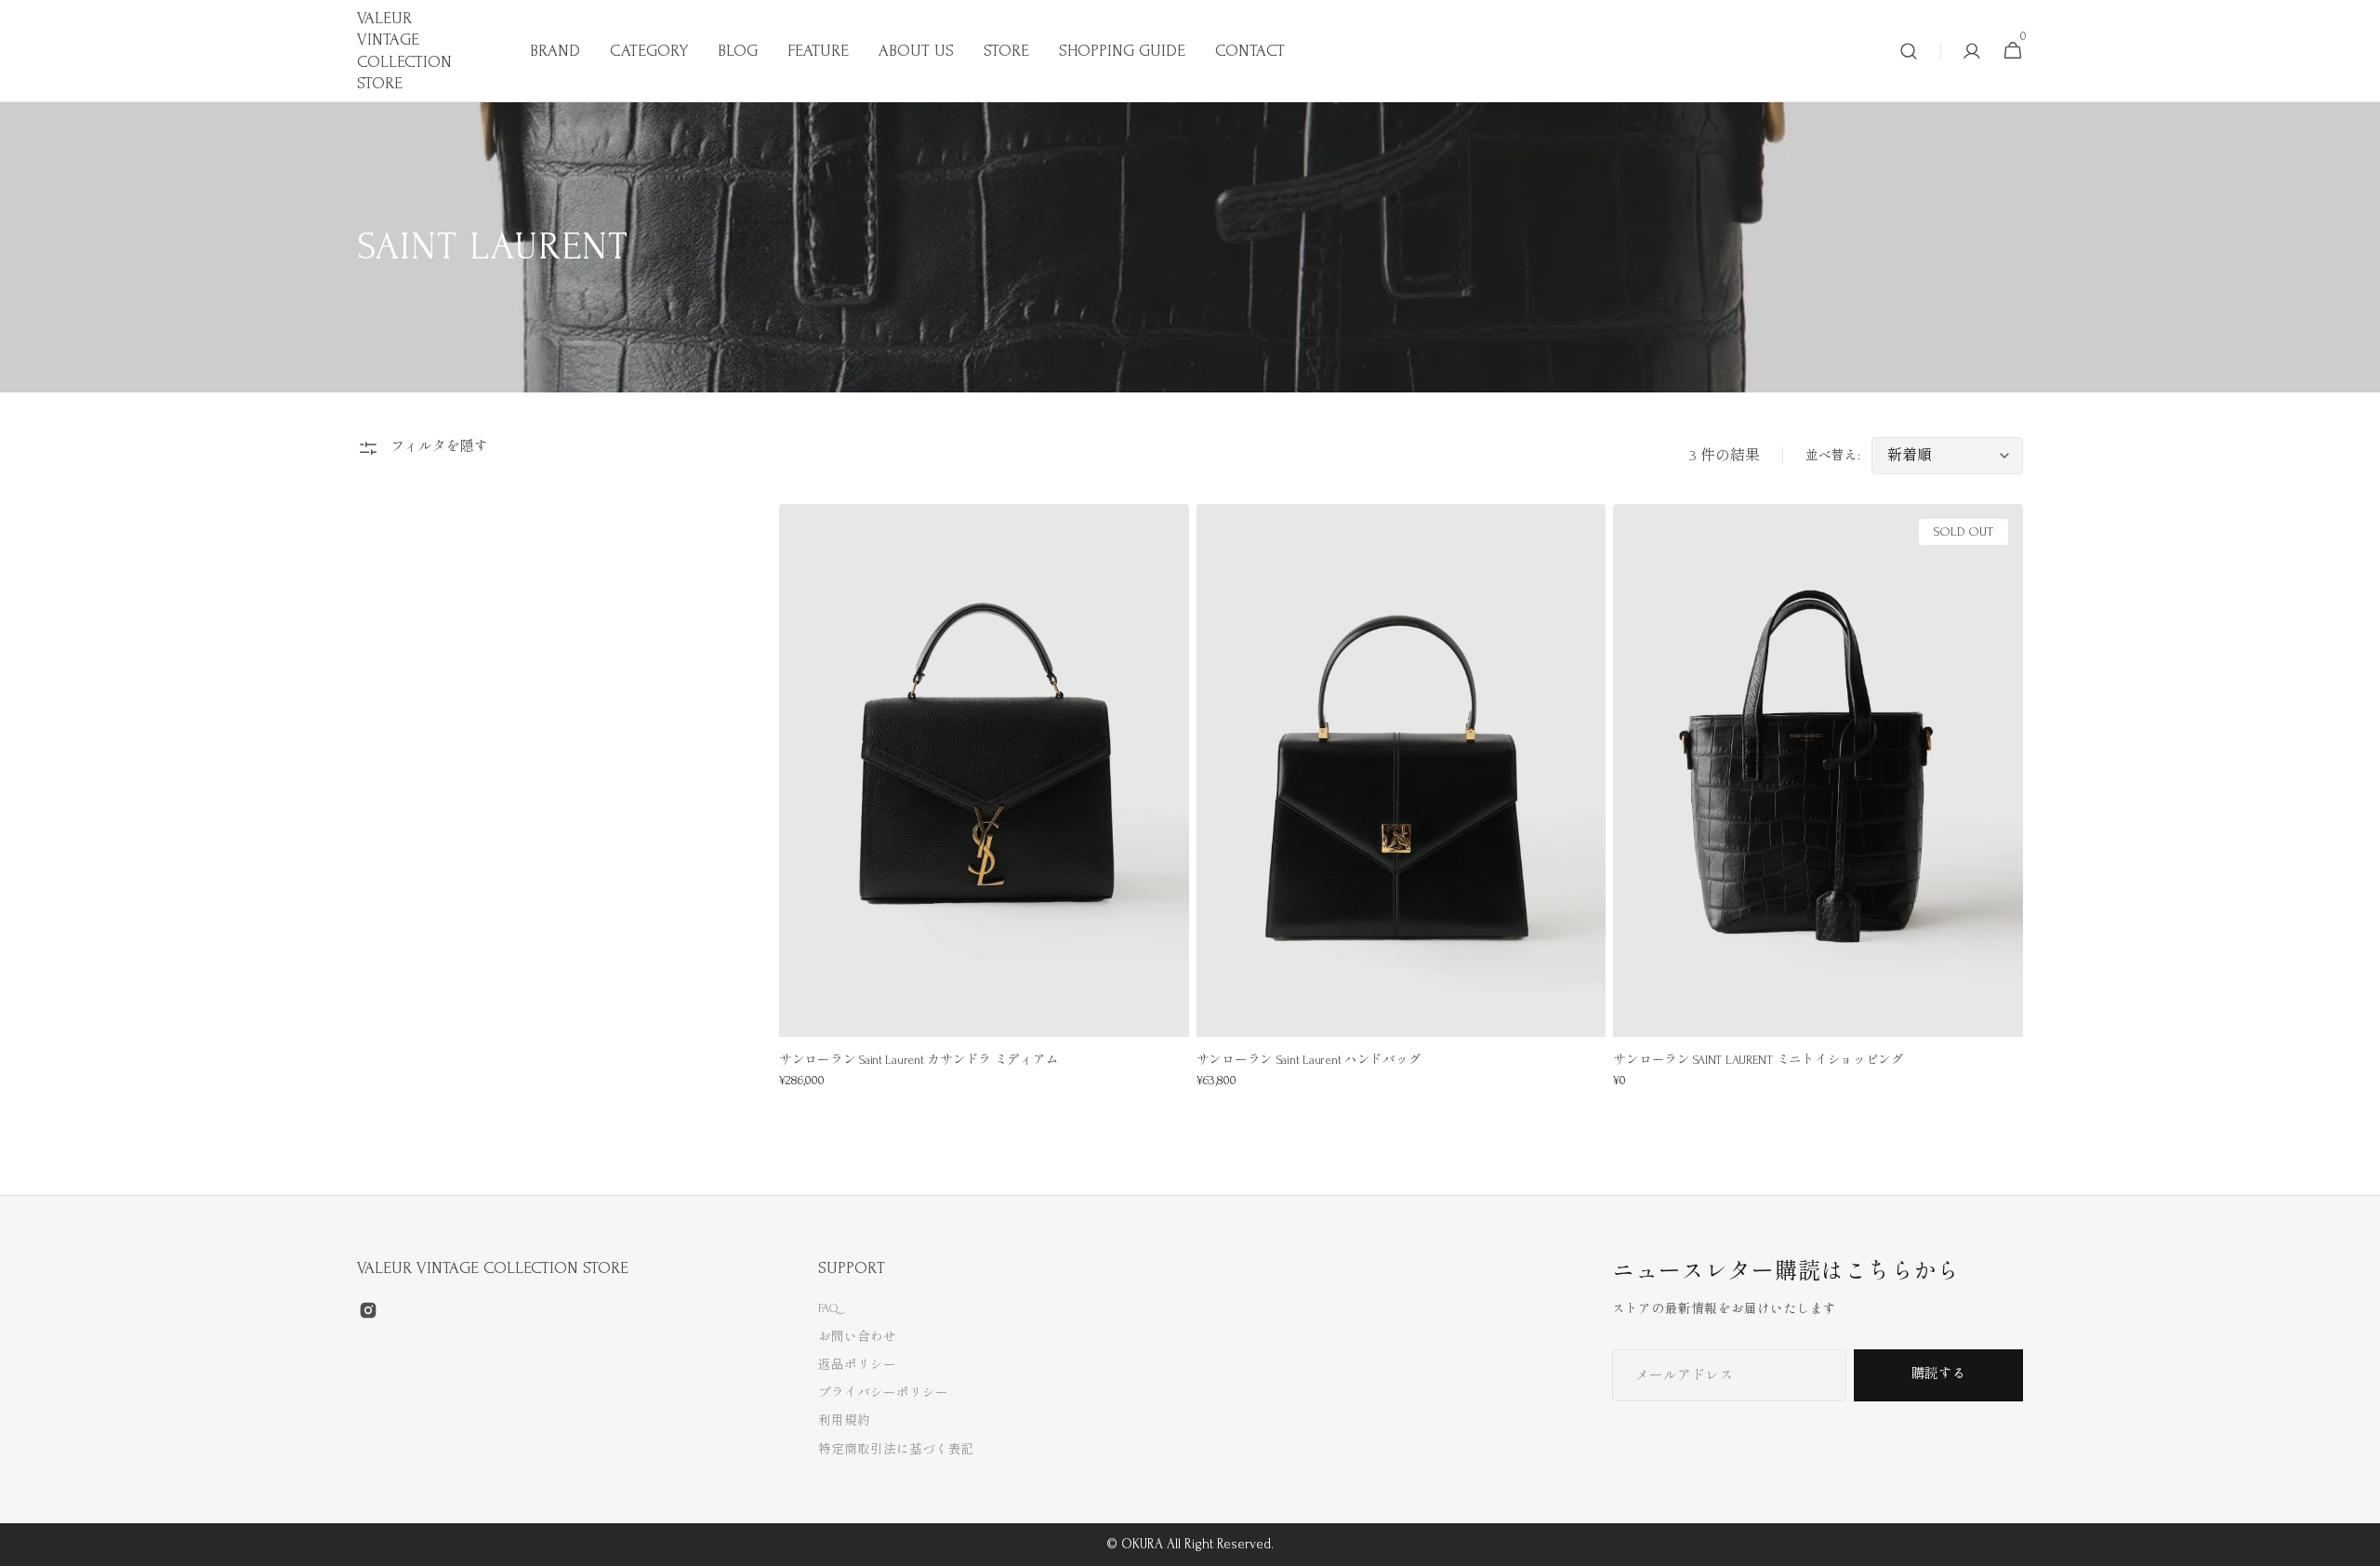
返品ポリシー (857, 1365)
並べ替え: (1833, 455)
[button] (1909, 51)
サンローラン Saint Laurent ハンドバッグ (1309, 1060)
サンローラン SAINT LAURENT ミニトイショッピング (1759, 1060)
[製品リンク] (984, 809)
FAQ (828, 1308)
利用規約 (844, 1420)
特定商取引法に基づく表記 (896, 1449)
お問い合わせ (857, 1337)
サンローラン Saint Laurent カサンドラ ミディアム (919, 1060)
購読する (1938, 1374)
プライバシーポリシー (883, 1393)
